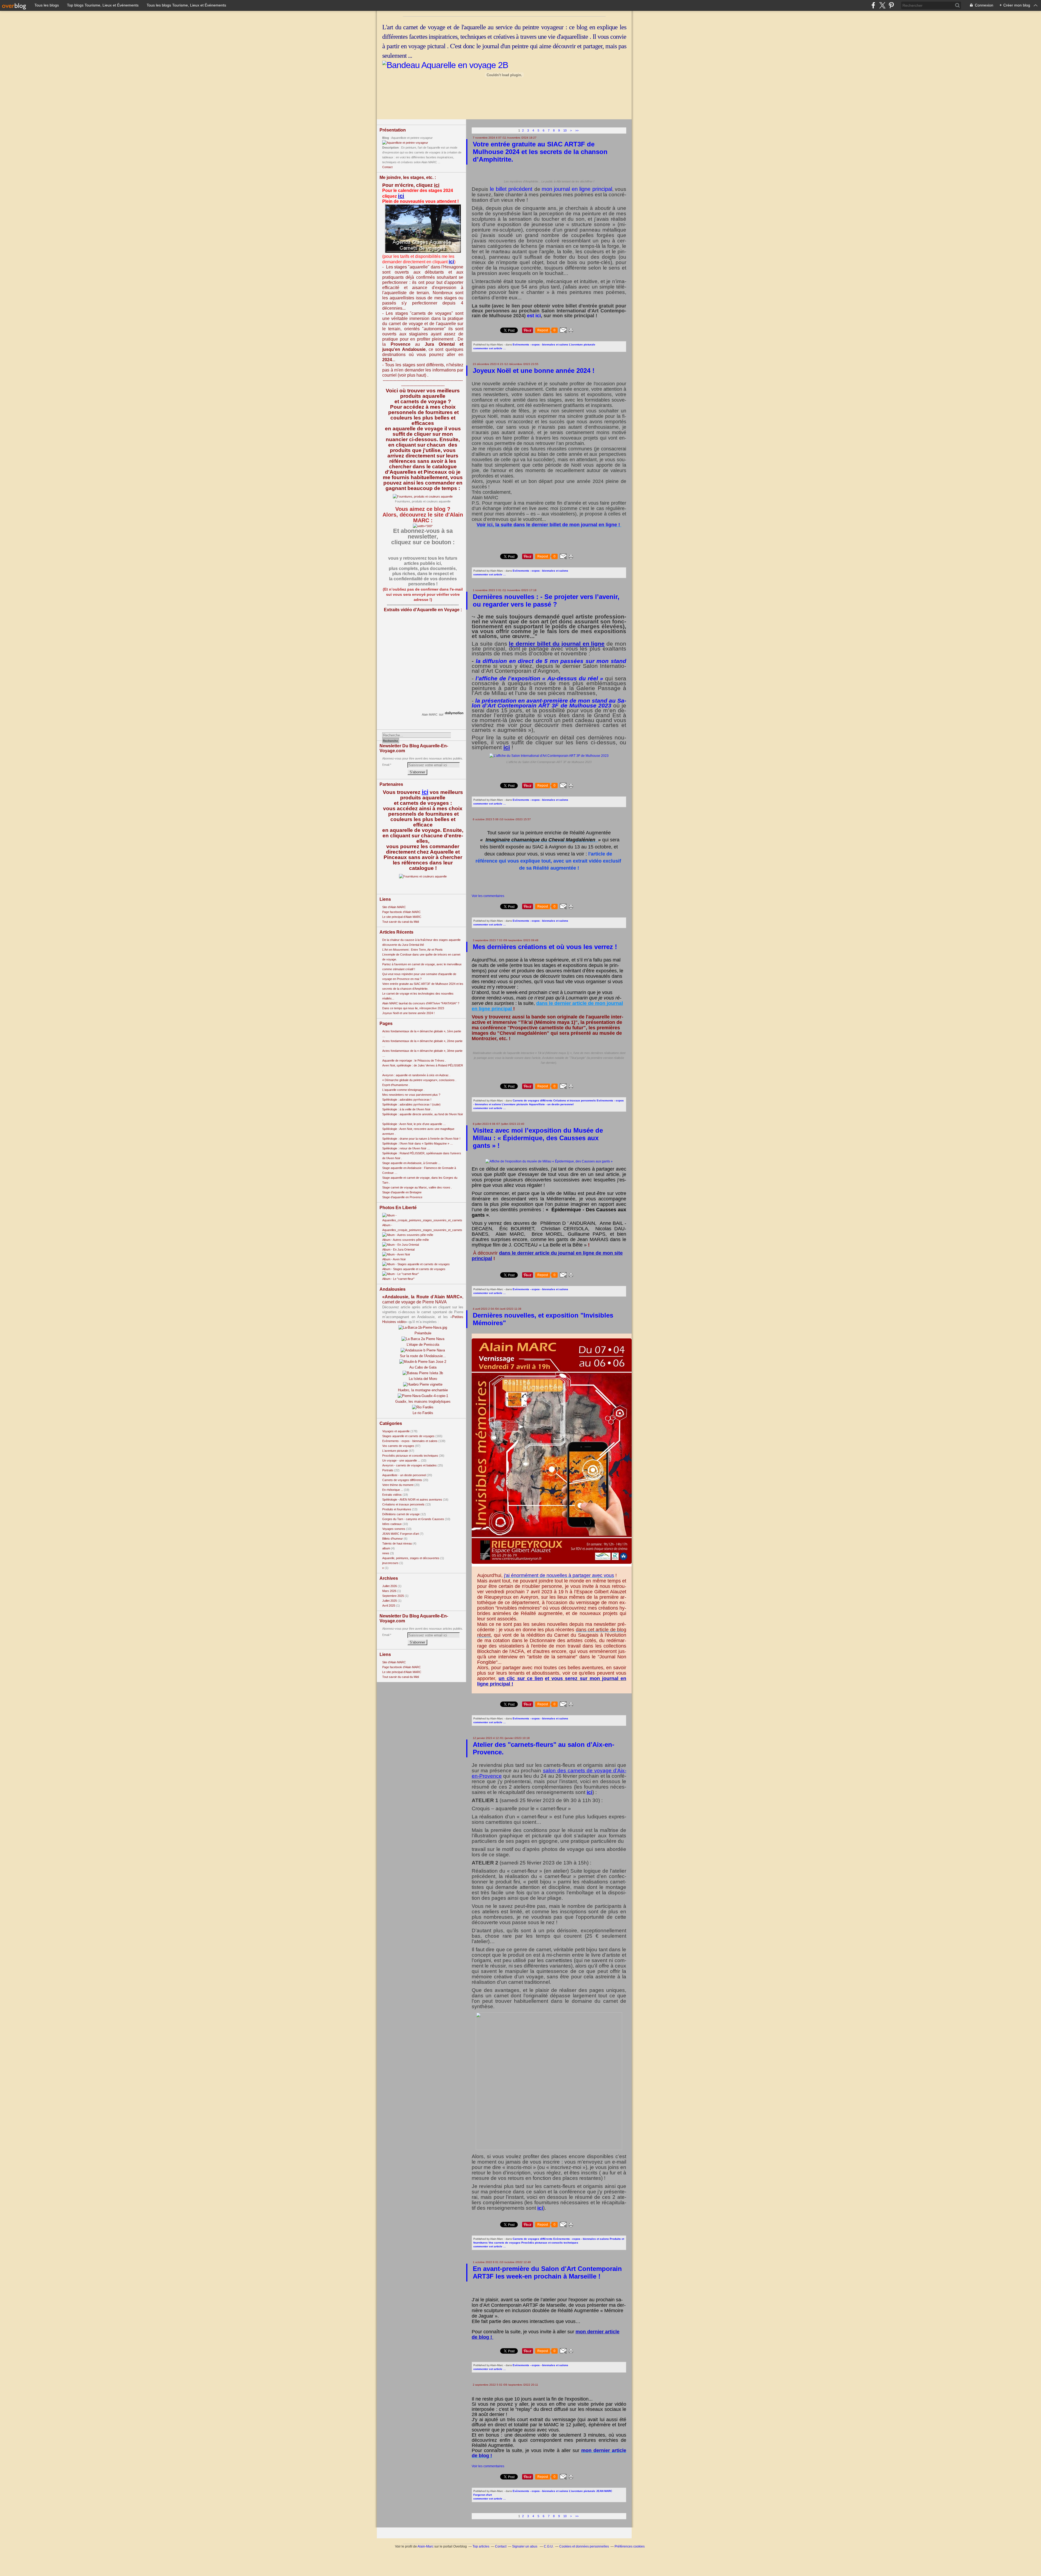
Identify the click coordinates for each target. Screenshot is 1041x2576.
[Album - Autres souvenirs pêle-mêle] (408, 1235)
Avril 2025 (389, 1606)
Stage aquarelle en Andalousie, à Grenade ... (411, 1163)
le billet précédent (511, 189)
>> (577, 130)
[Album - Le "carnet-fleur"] (401, 1274)
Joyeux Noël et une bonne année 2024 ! (408, 1013)
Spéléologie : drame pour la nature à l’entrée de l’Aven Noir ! (421, 1139)
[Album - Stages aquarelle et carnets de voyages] (416, 1264)
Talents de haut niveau (397, 1543)
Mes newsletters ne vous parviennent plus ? (411, 1095)
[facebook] (873, 5)
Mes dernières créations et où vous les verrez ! (545, 947)
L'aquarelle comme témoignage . (403, 1090)
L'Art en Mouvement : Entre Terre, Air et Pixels (412, 950)
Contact (387, 167)
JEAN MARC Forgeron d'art (401, 1534)
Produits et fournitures (397, 1509)
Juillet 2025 (390, 1601)
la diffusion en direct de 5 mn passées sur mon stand (551, 661)
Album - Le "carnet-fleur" (398, 1279)
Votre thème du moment (398, 1485)
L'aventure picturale (395, 1451)
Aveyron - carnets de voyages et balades (409, 1465)
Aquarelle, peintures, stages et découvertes (411, 1558)
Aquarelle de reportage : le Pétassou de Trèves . (414, 1060)
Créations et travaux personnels (403, 1504)
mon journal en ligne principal (577, 189)
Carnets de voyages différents (402, 1480)
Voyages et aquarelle (396, 1431)
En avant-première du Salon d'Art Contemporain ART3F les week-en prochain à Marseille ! (547, 2272)
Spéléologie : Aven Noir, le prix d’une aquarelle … (414, 1124)
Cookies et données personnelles (584, 2546)
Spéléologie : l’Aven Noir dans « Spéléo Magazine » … (418, 1143)
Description (391, 148)
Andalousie (414, 349)
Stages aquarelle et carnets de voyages (408, 1436)
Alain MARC (430, 715)
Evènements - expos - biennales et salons (410, 1441)
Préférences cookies (630, 2546)
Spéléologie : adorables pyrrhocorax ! (407, 1100)
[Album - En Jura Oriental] (401, 1245)
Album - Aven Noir (394, 1259)
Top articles (481, 2546)
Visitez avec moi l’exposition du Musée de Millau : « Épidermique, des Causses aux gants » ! (538, 1138)
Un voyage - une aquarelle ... (401, 1460)
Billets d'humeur (393, 1539)
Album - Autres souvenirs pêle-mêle (406, 1240)
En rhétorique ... (393, 1490)
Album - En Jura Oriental (398, 1249)
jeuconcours (390, 1563)
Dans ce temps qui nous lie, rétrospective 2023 (413, 1008)
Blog (386, 138)
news (386, 1553)
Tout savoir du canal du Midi (401, 922)
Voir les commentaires (488, 896)
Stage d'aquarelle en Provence (402, 1197)
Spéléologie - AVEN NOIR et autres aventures (412, 1500)
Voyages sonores (394, 1529)
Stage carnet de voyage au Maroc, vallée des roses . (417, 1187)
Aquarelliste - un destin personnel (404, 1475)
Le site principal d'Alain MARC (402, 917)
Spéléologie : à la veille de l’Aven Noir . (407, 1109)
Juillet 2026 (390, 1586)
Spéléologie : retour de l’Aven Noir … (406, 1148)
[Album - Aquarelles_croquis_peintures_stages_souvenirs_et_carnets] (423, 1220)
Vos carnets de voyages (398, 1446)
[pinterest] (891, 5)
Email (386, 765)
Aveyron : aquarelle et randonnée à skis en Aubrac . (416, 1075)
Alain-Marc (425, 2546)
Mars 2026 (390, 1591)
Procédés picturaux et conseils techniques (410, 1456)
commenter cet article (488, 348)
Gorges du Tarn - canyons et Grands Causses (413, 1519)
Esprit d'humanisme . (396, 1085)
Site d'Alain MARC (394, 907)
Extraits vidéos (392, 1495)
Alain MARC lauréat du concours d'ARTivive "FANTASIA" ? (421, 1003)
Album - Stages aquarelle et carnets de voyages (414, 1269)
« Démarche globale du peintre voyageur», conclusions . (419, 1080)
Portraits (388, 1470)
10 (565, 130)
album (386, 1548)
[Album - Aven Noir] (396, 1254)
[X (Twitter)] (882, 5)
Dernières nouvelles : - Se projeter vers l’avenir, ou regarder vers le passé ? (546, 600)
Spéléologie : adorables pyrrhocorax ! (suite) (411, 1104)
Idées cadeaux (392, 1524)
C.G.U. (549, 2546)
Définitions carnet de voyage (401, 1514)
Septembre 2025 (393, 1596)
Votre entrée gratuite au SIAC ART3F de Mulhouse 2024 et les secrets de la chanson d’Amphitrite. (540, 152)
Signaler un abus (525, 2546)
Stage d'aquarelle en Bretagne (402, 1192)
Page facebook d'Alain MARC (401, 912)
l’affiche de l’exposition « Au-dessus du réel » (539, 678)
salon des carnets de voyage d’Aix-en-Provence (549, 1773)
